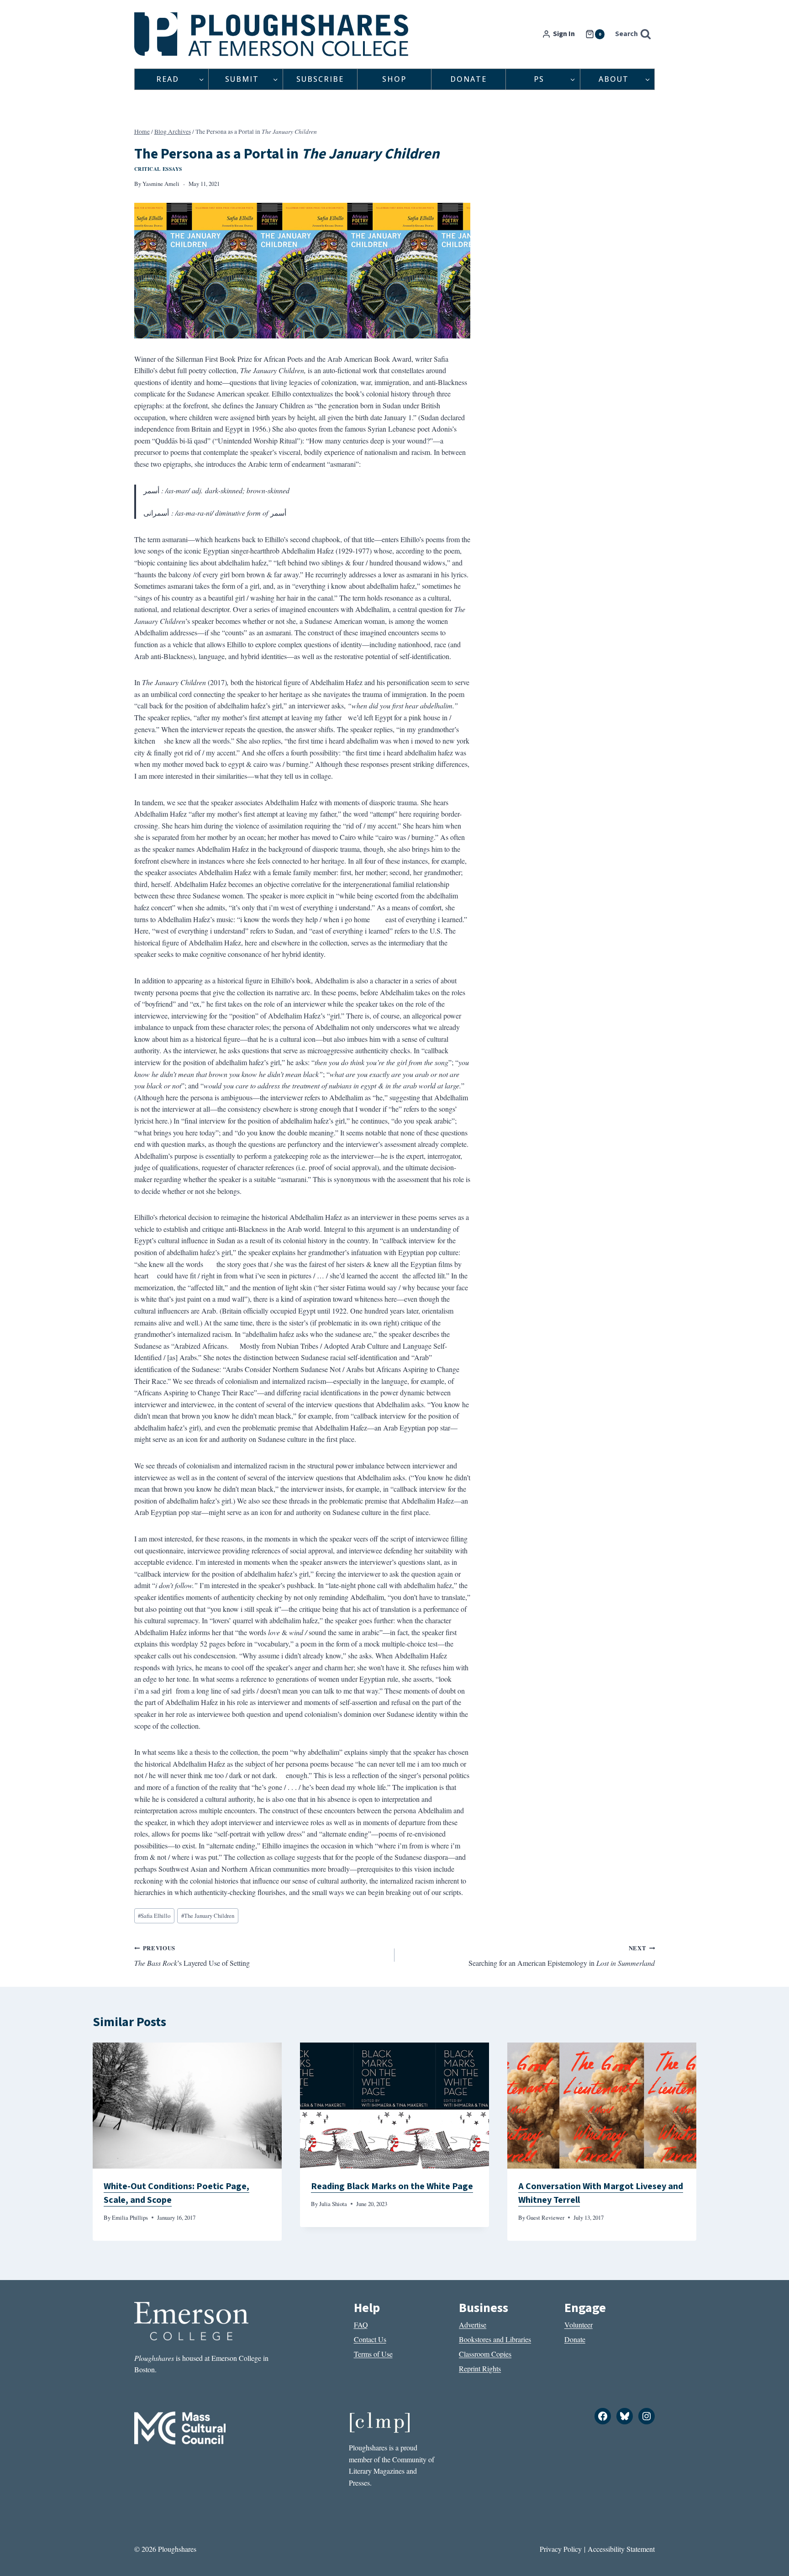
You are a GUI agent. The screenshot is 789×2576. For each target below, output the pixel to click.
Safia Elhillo (154, 1916)
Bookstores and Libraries (495, 2339)
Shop (394, 79)
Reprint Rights (480, 2368)
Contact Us (370, 2339)
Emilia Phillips (130, 2217)
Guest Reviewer (545, 2217)
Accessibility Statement (621, 2549)
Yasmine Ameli (161, 184)
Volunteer (579, 2325)
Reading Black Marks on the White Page (392, 2186)
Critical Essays (158, 169)
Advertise (473, 2325)
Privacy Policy (561, 2549)
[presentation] (187, 2106)
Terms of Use (373, 2354)
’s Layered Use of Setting (192, 1956)
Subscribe (320, 79)
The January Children (208, 1916)
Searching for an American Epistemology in (562, 1956)
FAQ (361, 2325)
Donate (468, 79)
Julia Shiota (333, 2204)
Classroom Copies (485, 2354)
